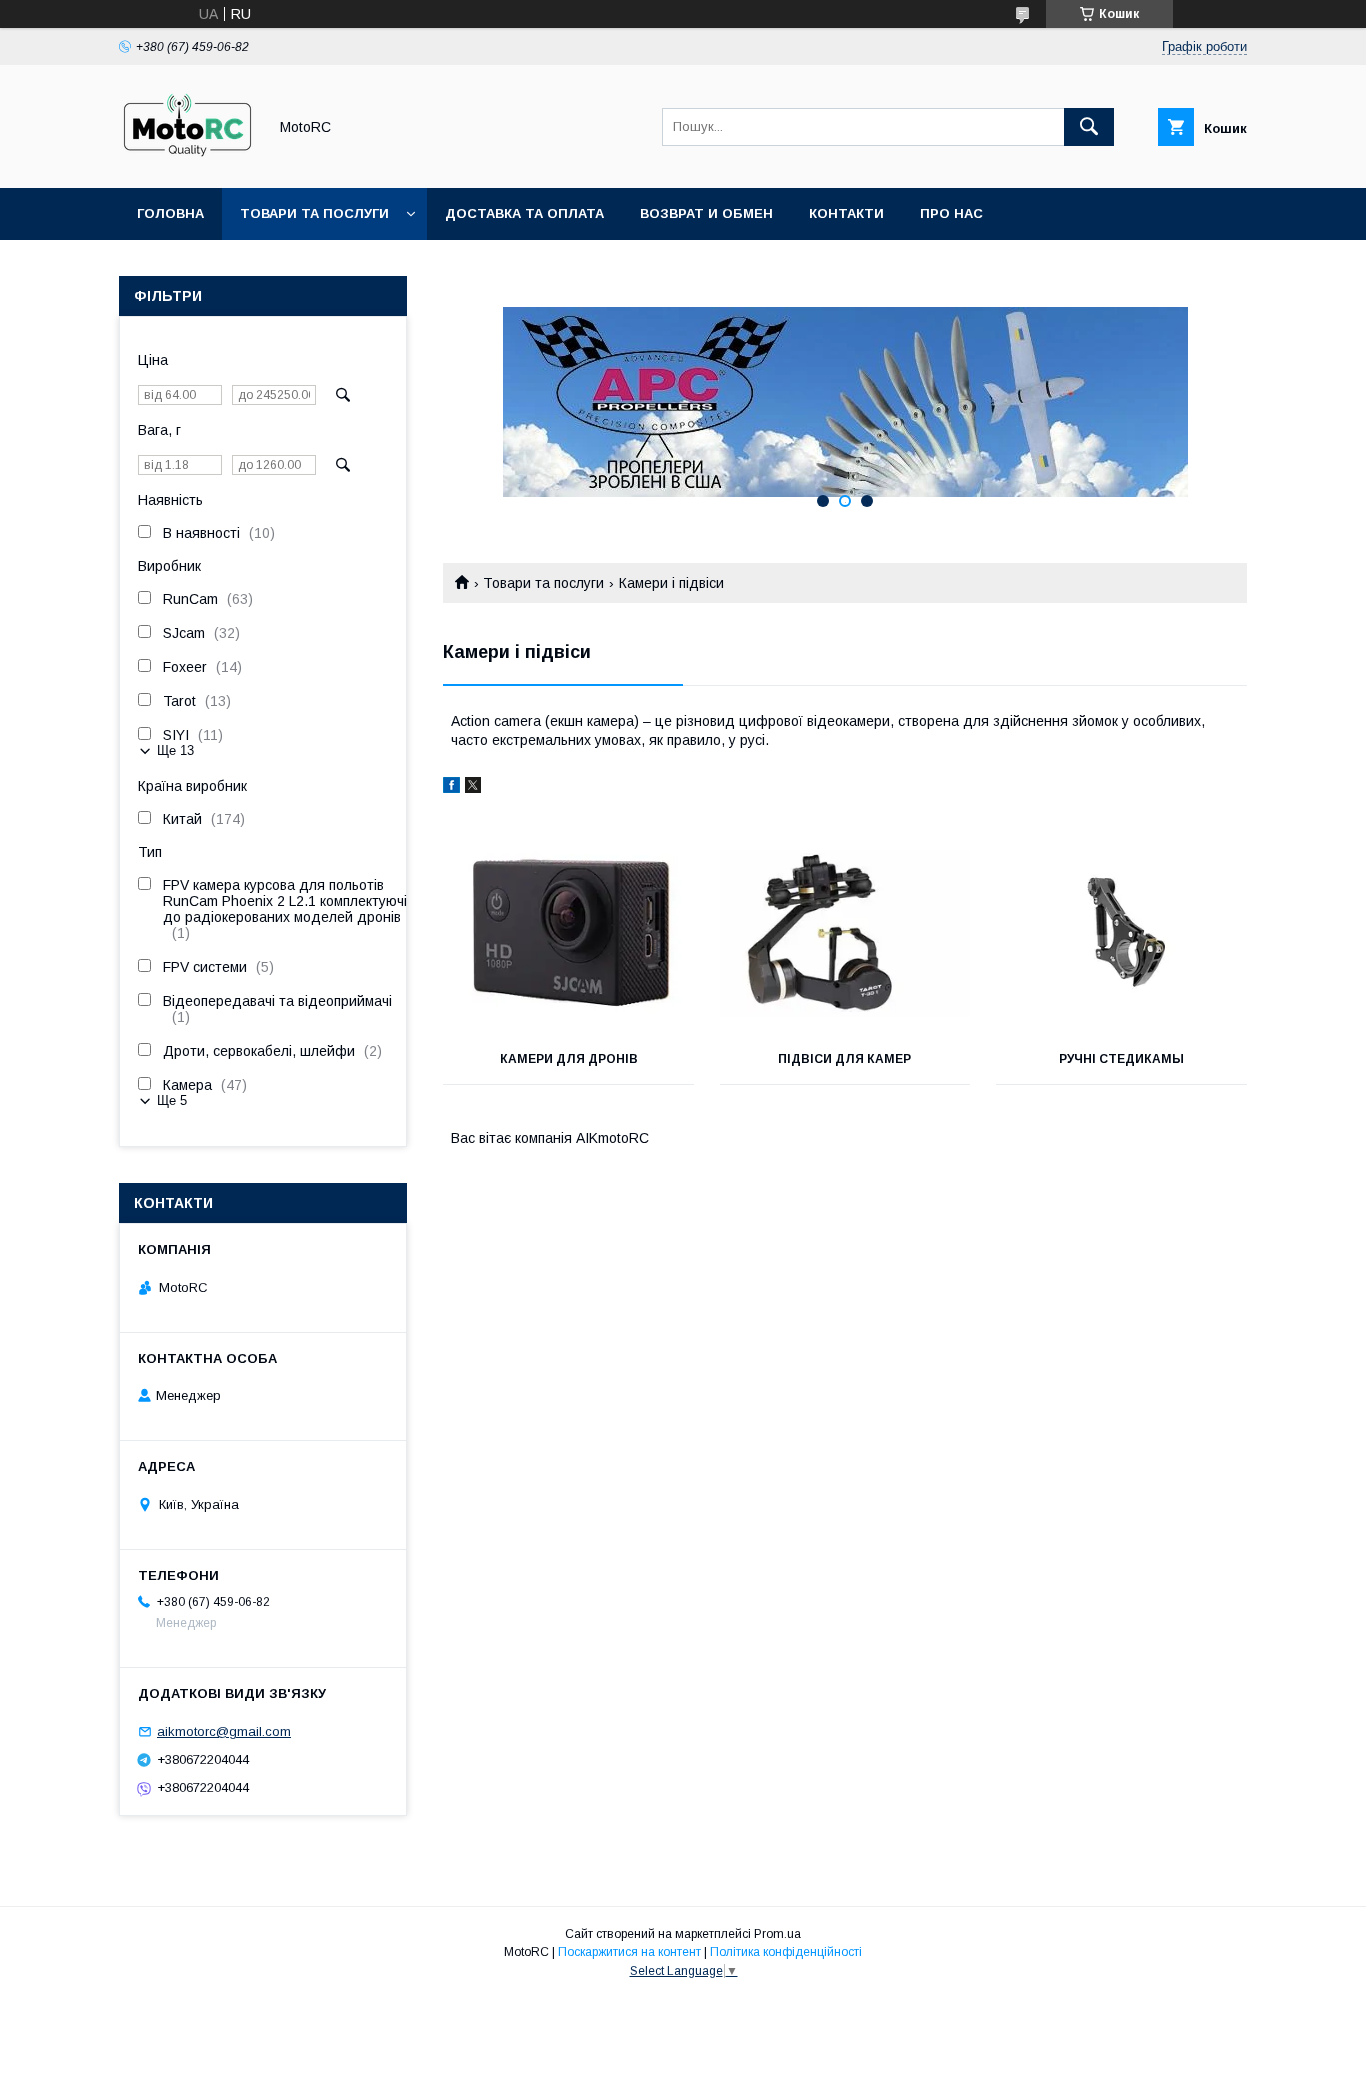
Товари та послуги (314, 213)
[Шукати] (1089, 127)
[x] (473, 788)
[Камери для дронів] (568, 934)
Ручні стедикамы (1121, 1059)
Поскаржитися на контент (629, 1952)
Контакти (846, 213)
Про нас (951, 213)
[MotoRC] (187, 162)
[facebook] (451, 788)
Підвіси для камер (844, 1059)
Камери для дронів (569, 1059)
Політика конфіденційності (786, 1952)
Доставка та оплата (524, 213)
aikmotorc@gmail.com (224, 1731)
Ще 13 (175, 750)
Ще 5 (172, 1100)
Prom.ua (777, 1934)
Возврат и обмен (706, 213)
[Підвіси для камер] (845, 934)
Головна (170, 213)
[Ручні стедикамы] (1121, 934)
